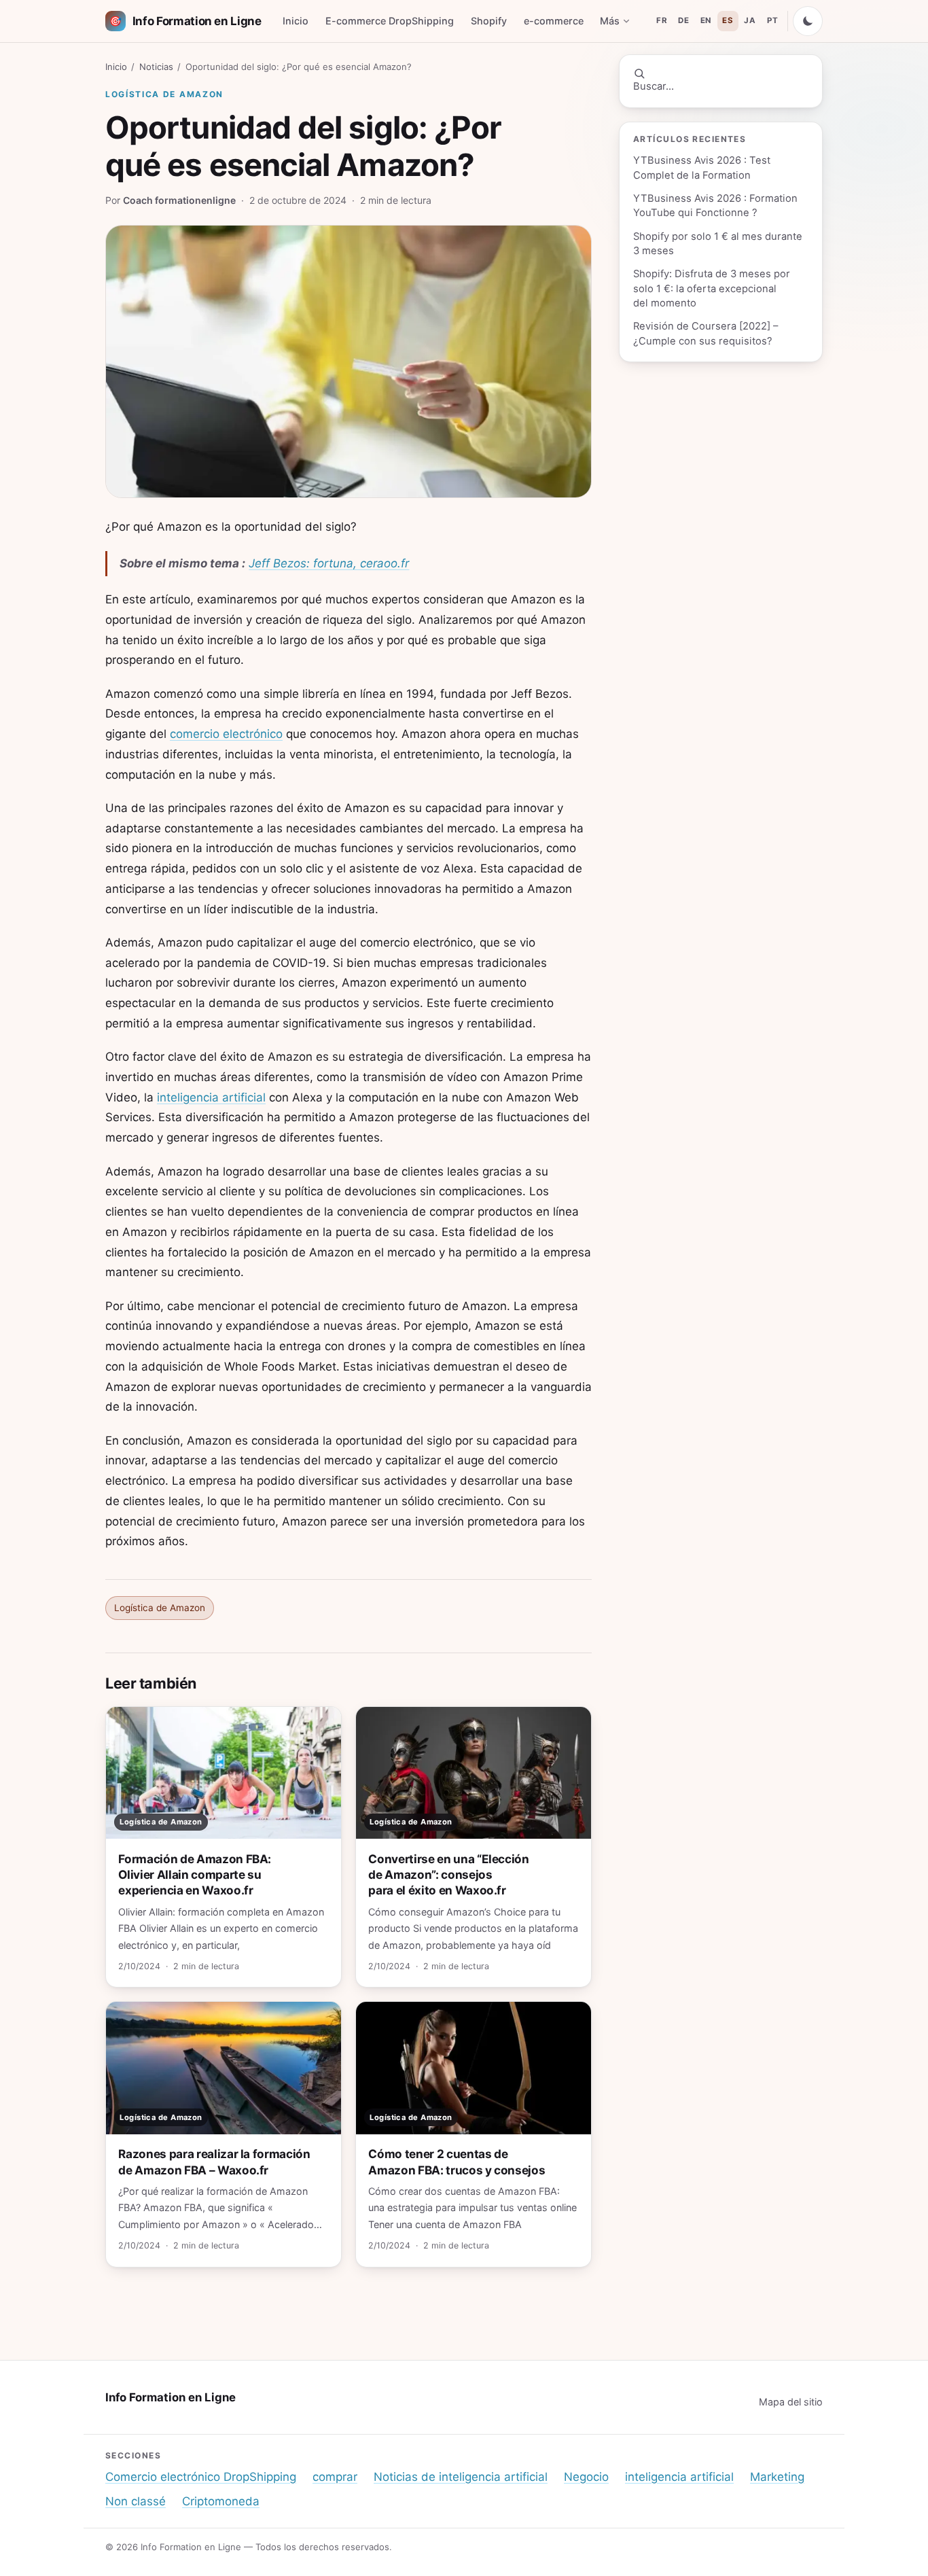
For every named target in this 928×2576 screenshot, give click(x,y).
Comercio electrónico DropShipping (201, 2477)
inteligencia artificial (211, 1097)
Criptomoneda (221, 2501)
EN (706, 20)
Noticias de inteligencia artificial (461, 2477)
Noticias (156, 67)
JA (750, 20)
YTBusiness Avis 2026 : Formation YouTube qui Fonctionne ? (715, 206)
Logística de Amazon (164, 94)
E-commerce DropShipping (390, 21)
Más (610, 21)
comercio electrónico (226, 734)
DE (683, 20)
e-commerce (554, 21)
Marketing (777, 2477)
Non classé (136, 2501)
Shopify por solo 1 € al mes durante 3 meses (718, 244)
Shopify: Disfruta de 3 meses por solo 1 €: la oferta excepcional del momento (712, 288)
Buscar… (654, 86)
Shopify (489, 21)
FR (662, 20)
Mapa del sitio (791, 2402)
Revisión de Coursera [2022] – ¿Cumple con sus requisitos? (706, 333)
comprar (335, 2477)
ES (728, 20)
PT (772, 20)
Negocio (586, 2477)
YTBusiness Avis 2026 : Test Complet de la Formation (702, 167)
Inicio (296, 21)
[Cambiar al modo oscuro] (808, 21)
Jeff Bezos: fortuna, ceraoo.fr (329, 563)
